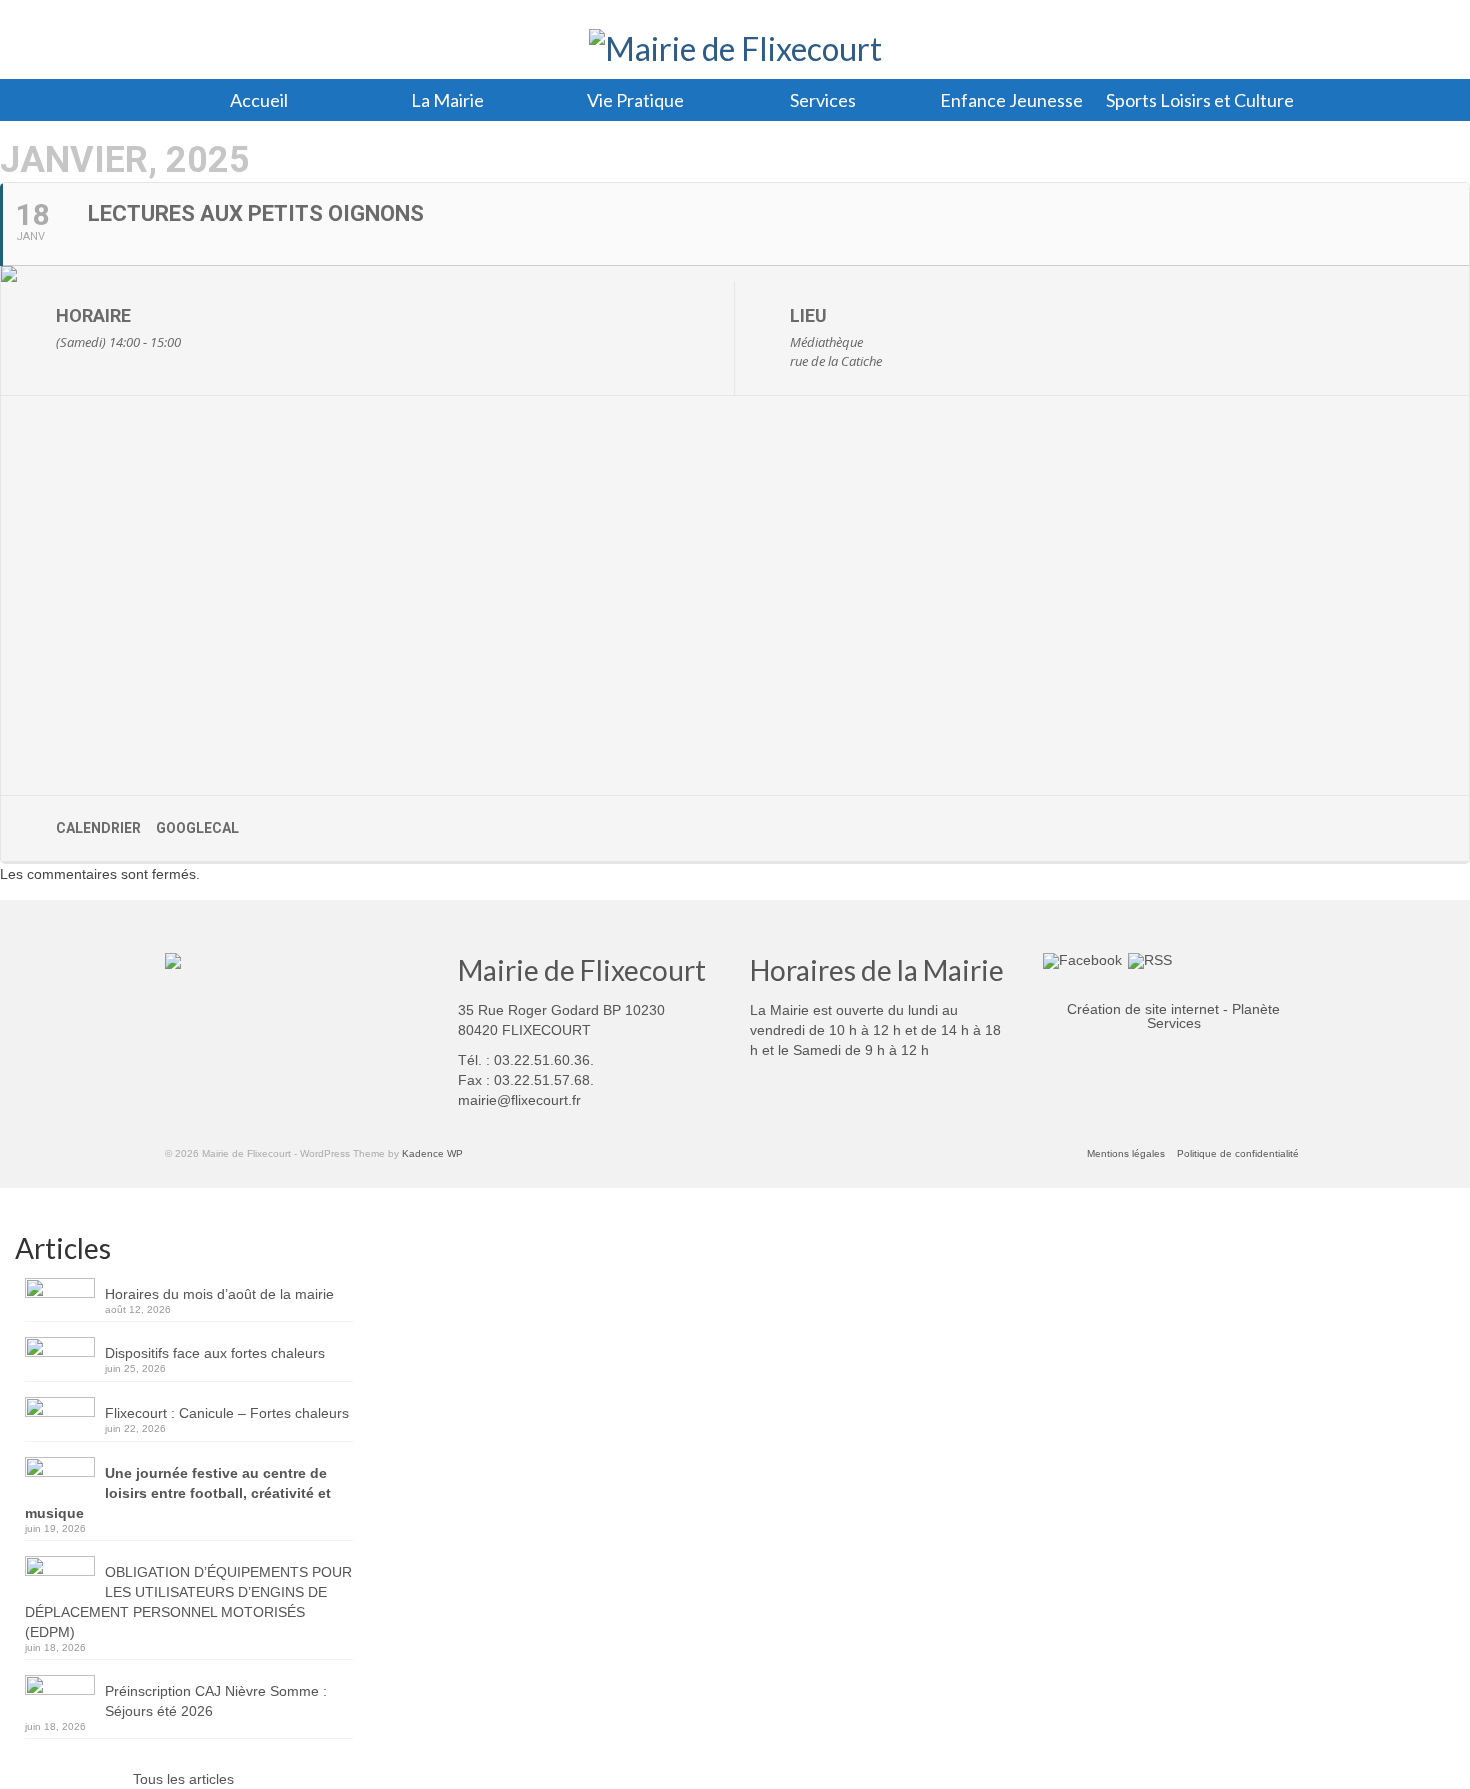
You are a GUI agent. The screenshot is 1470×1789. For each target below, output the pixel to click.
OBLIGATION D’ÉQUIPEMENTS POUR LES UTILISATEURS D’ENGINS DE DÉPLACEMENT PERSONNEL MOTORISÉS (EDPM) (188, 1602)
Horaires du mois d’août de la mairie (219, 1294)
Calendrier (98, 828)
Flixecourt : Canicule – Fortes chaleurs (227, 1413)
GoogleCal (197, 828)
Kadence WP (432, 1153)
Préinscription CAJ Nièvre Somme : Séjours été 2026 (216, 1701)
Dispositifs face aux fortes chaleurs (215, 1353)
